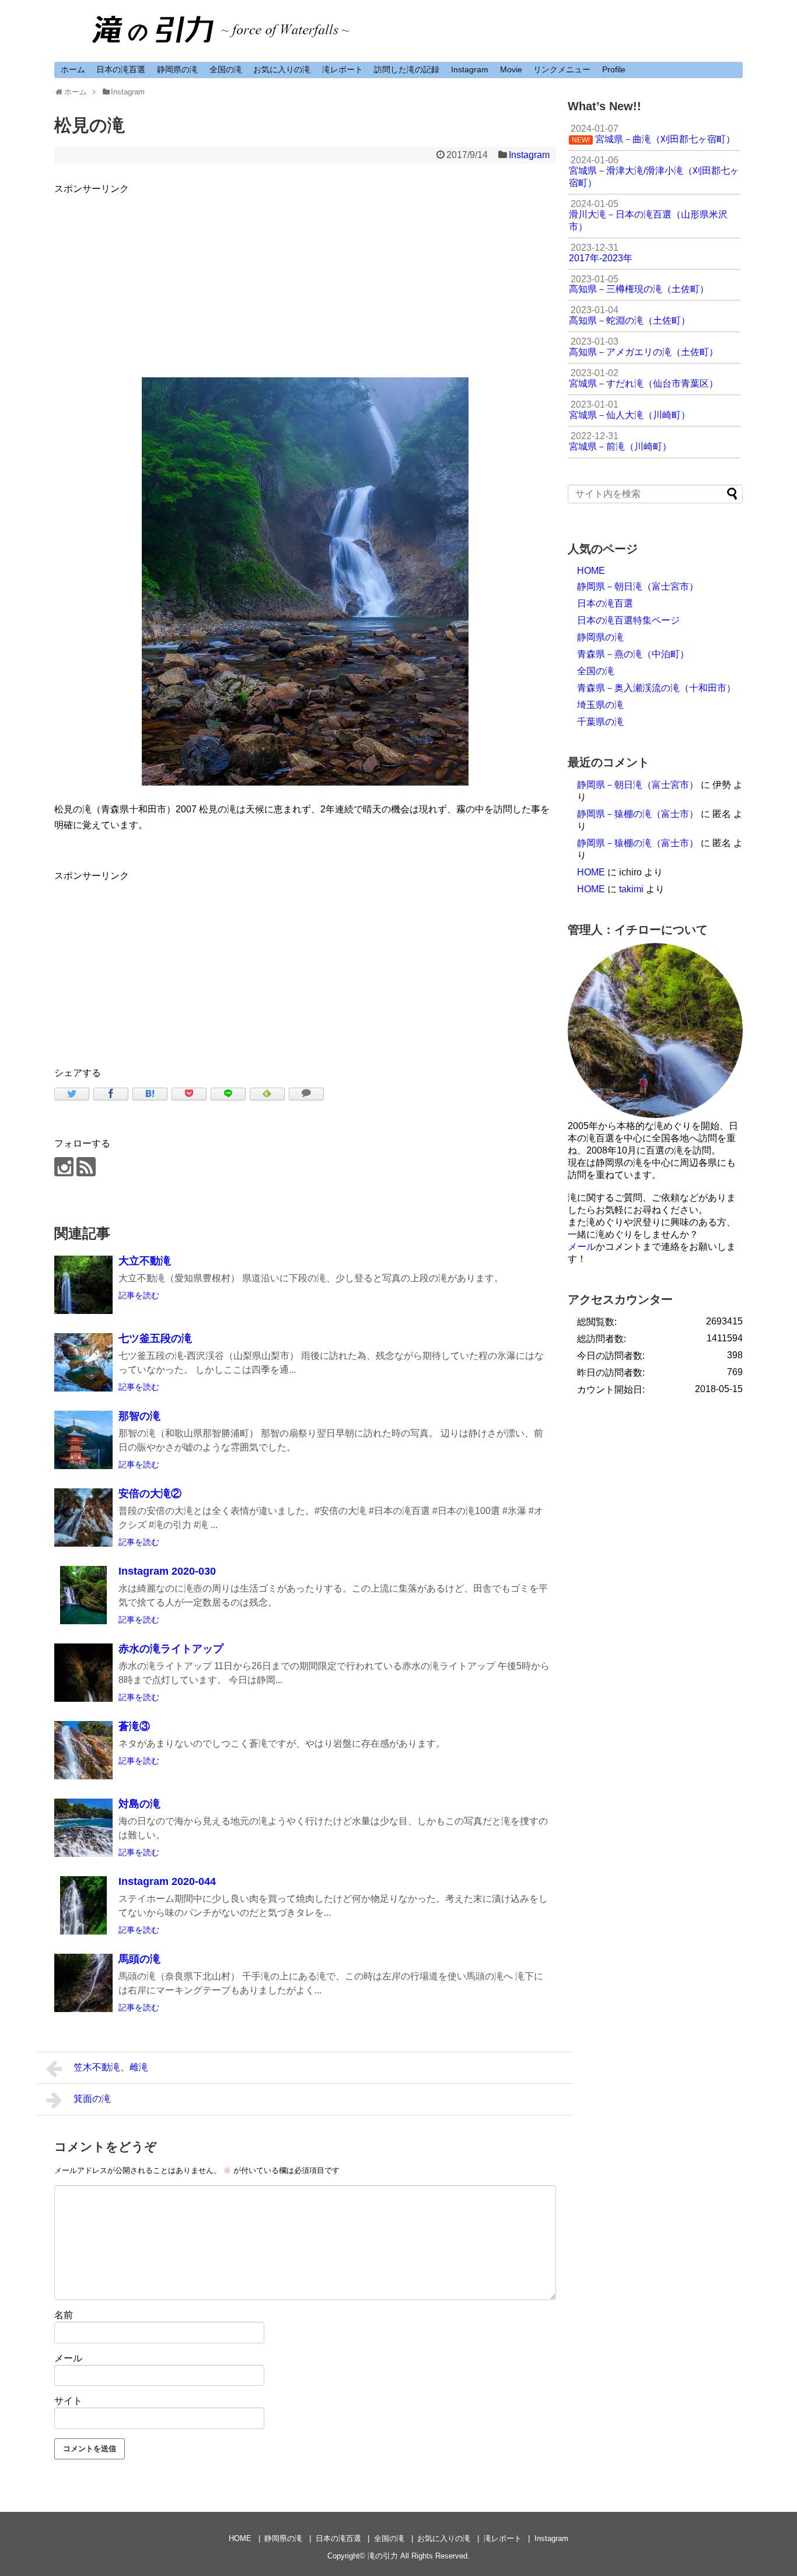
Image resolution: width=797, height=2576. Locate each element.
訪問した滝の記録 (407, 69)
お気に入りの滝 (282, 69)
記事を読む (139, 1295)
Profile (614, 69)
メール (68, 2358)
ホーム (73, 69)
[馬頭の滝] (83, 1983)
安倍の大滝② (150, 1494)
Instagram (470, 69)
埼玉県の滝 (600, 705)
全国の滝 (226, 69)
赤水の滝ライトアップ (171, 1649)
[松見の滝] (150, 1094)
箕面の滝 (92, 2099)
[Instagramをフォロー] (64, 1167)
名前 (64, 2315)
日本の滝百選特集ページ (628, 620)
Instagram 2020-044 (167, 1881)
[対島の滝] (83, 1828)
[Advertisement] (305, 278)
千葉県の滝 (600, 722)
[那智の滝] (83, 1440)
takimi (631, 889)
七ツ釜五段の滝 (155, 1338)
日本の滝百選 (121, 69)
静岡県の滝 (177, 69)
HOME (591, 571)
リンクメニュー (562, 69)
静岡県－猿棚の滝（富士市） (638, 814)
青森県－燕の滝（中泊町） (633, 654)
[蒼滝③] (83, 1750)
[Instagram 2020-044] (83, 1905)
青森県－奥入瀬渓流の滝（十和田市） (656, 688)
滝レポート (342, 69)
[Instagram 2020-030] (83, 1595)
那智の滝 (139, 1416)
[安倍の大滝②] (83, 1517)
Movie (511, 69)
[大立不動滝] (83, 1285)
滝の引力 (383, 2556)
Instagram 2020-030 (167, 1571)
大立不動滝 (145, 1261)
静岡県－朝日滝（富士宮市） (638, 586)
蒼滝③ (134, 1726)
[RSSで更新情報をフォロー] (86, 1167)
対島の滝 (139, 1804)
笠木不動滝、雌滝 (111, 2067)
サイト (68, 2401)
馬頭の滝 (139, 1959)
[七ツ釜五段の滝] (83, 1362)
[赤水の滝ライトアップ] (83, 1673)
